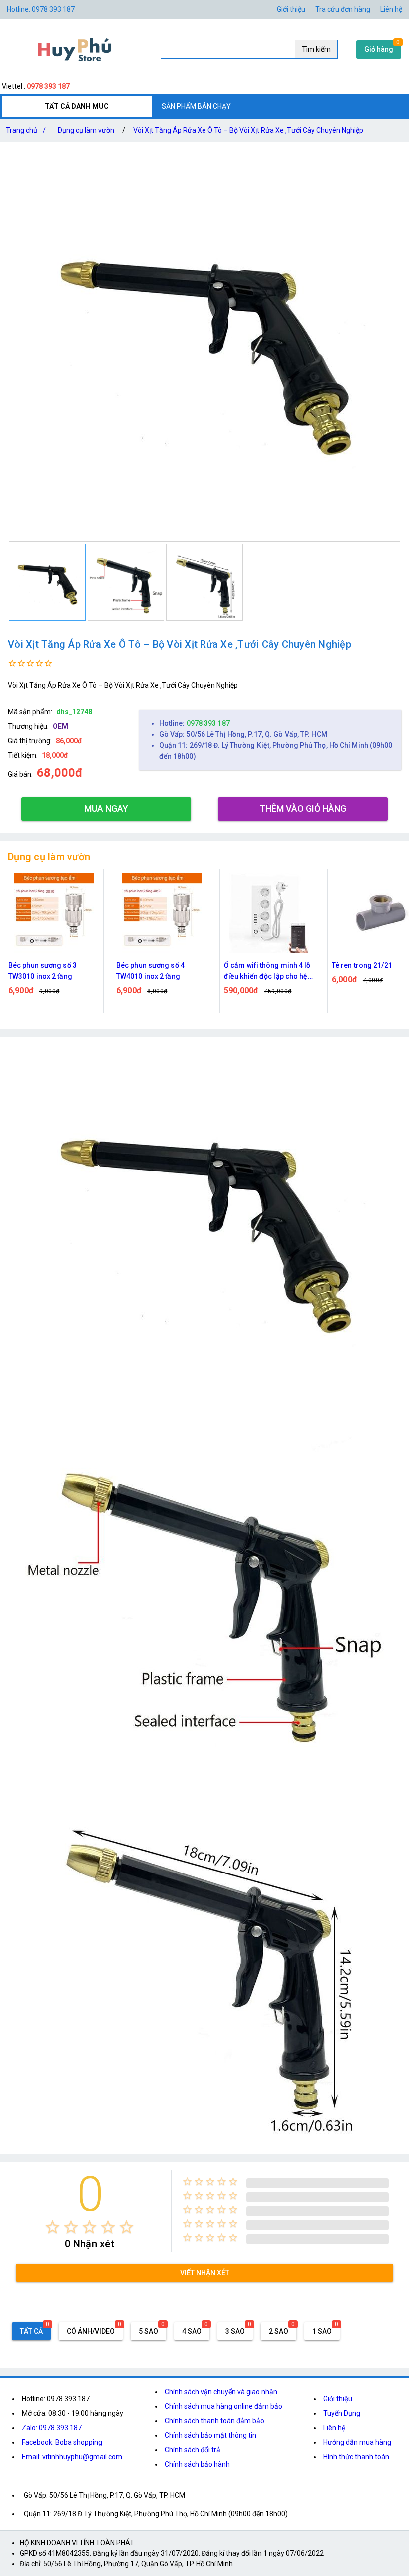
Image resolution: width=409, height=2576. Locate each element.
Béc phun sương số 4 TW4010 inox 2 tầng (43, 971)
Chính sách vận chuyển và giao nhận (221, 2392)
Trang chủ (26, 130)
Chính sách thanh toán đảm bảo (214, 2421)
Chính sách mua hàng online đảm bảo (223, 2406)
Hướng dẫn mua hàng (357, 2442)
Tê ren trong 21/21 (254, 965)
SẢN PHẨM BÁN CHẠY (196, 106)
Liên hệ (391, 9)
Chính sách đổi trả (193, 2450)
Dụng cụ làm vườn (86, 130)
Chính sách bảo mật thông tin (210, 2435)
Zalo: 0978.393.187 (52, 2428)
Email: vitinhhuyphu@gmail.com (72, 2457)
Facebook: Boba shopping (62, 2442)
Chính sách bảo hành (197, 2464)
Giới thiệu (338, 2399)
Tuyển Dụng (342, 2413)
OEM (61, 726)
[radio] (53, 2227)
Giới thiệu (291, 9)
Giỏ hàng (379, 49)
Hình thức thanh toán (356, 2457)
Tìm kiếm (316, 49)
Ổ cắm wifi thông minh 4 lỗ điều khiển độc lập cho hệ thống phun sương (160, 972)
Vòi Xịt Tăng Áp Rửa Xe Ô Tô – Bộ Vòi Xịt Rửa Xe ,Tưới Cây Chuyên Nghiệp (248, 130)
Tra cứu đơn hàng (343, 9)
